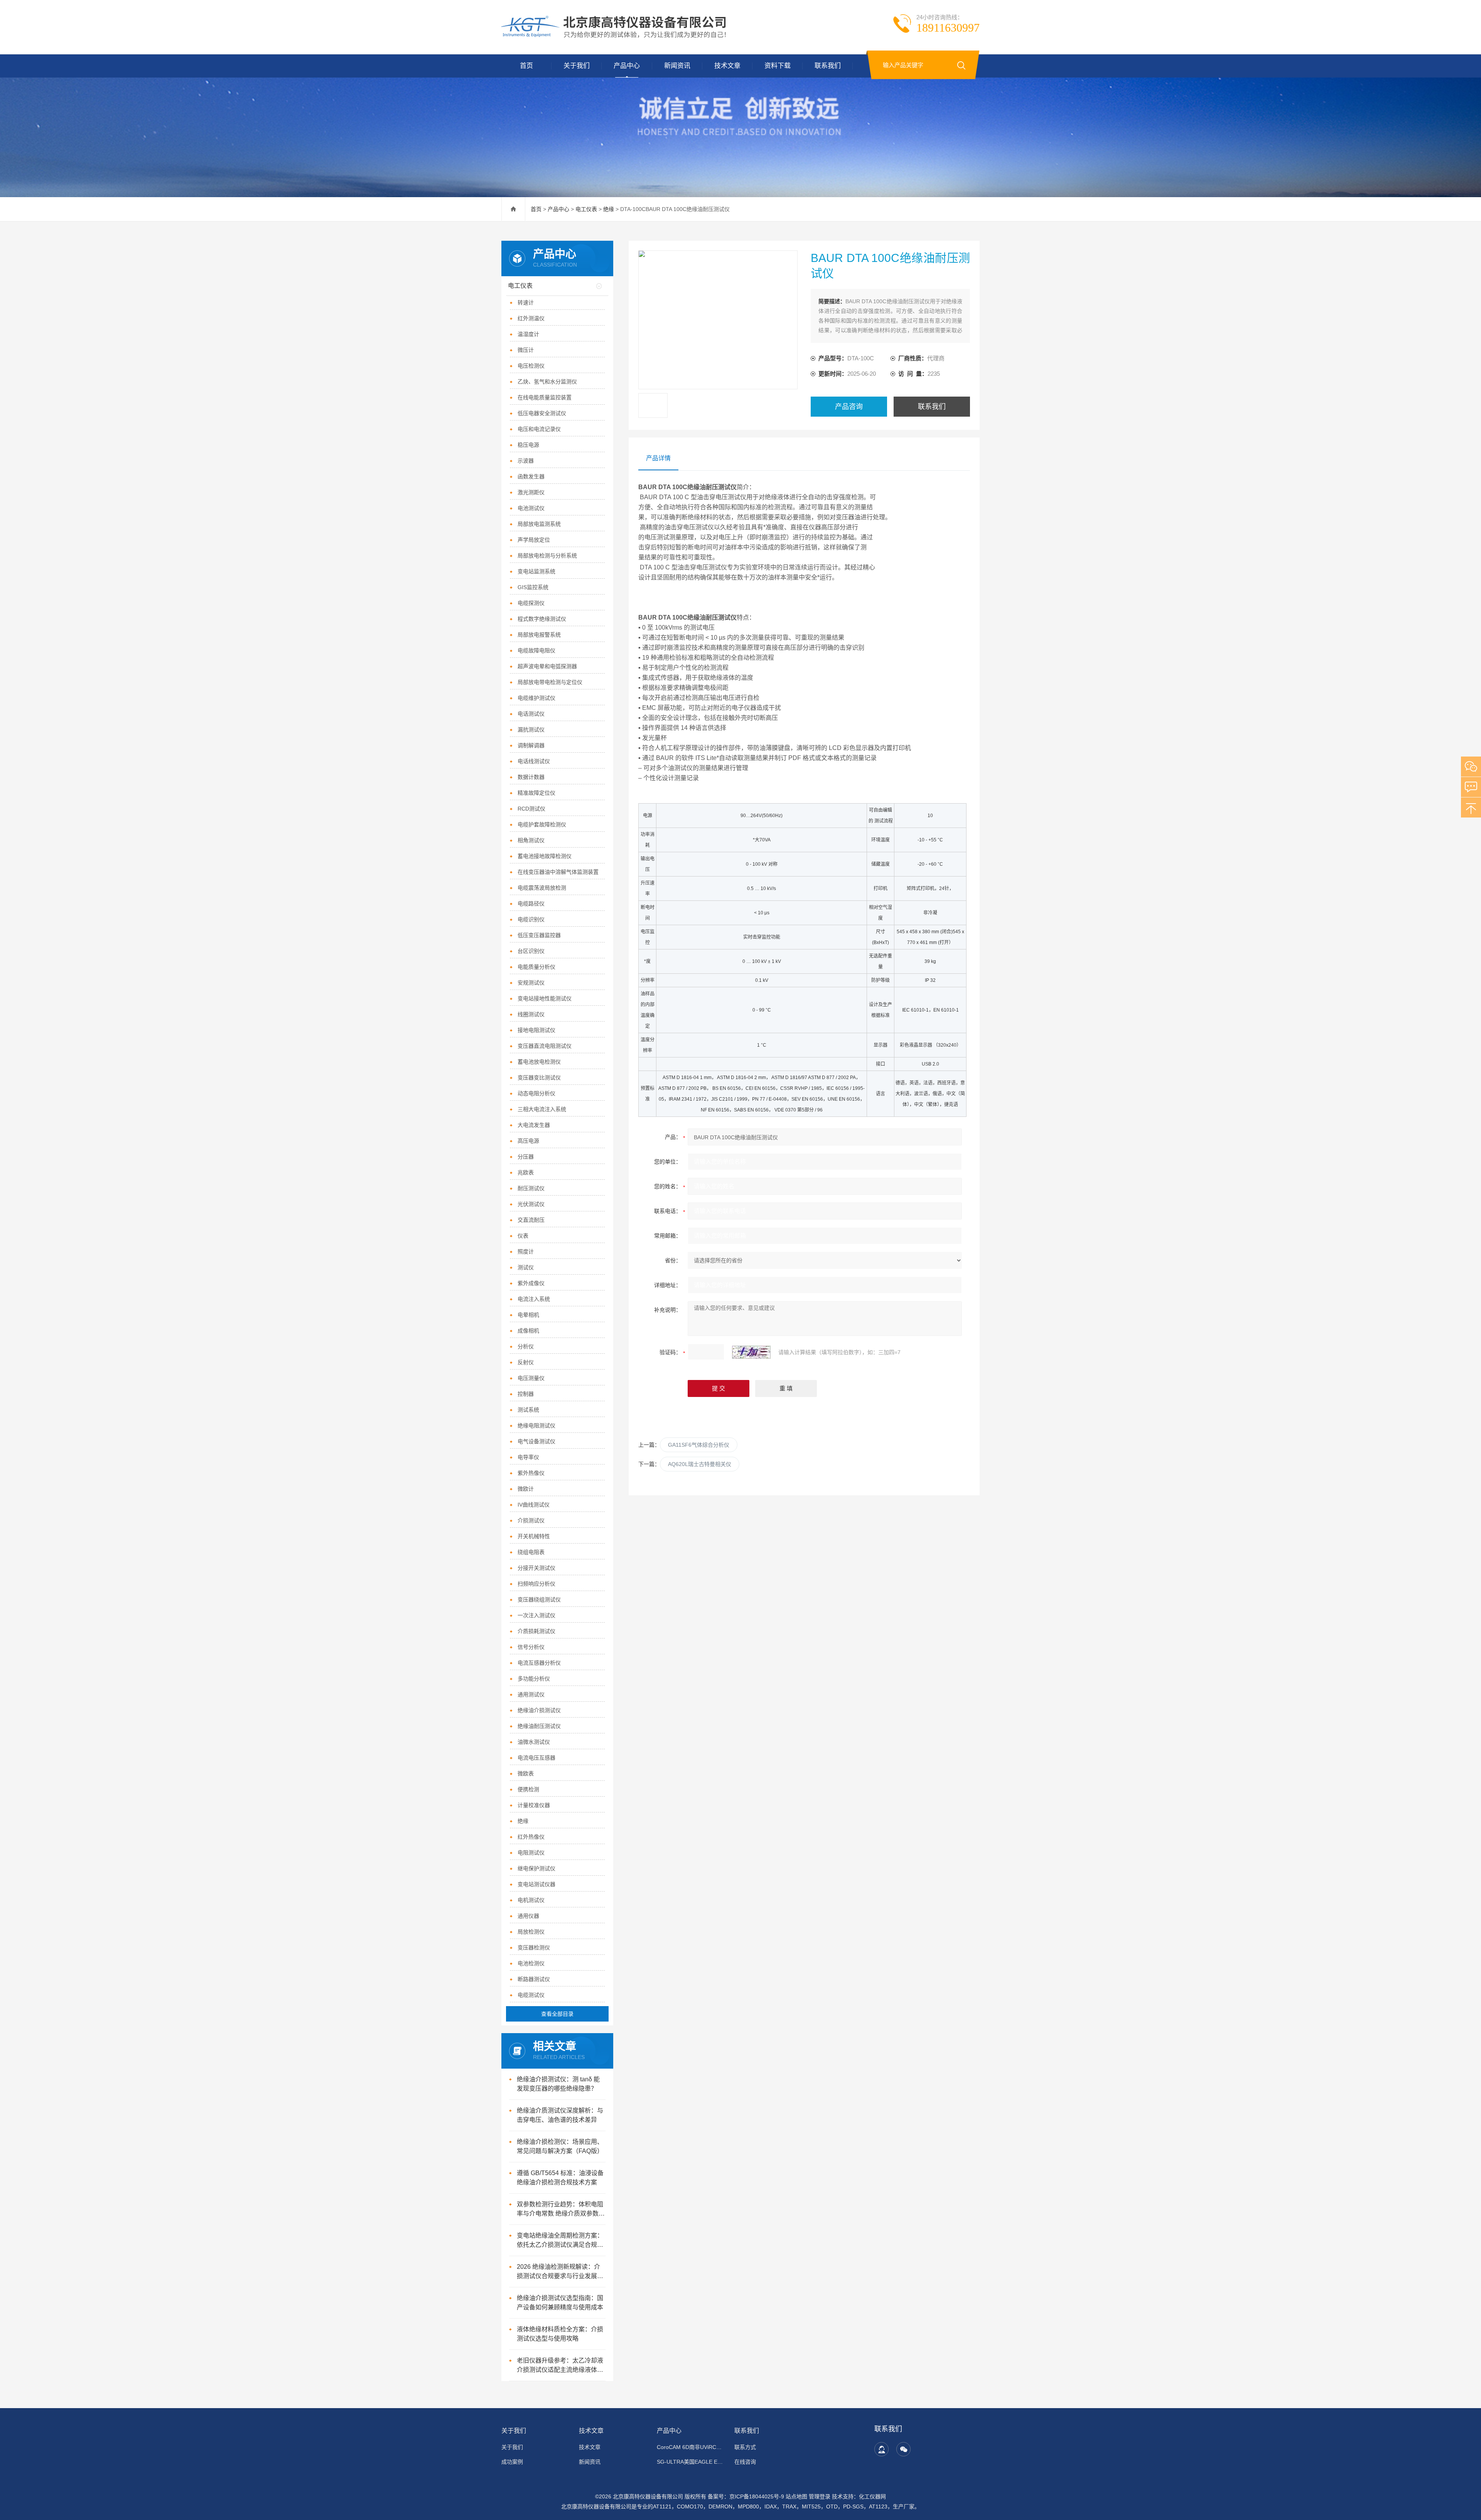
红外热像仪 (531, 1837)
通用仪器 (528, 1916)
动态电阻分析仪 (536, 1093)
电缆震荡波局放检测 (542, 888)
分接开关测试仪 (536, 1568)
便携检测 (528, 1789)
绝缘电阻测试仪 (536, 1426)
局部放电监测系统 (539, 524)
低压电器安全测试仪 (542, 413)
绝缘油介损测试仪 (539, 1710)
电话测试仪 (531, 714)
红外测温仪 (531, 318)
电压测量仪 (531, 1378)
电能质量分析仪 (536, 967)
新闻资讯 (677, 66)
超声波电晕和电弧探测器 (547, 666)
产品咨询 (849, 407)
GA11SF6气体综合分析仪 (699, 1445)
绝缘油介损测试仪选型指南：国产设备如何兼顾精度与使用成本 (560, 2303)
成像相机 (528, 1331)
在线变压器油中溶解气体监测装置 (558, 872)
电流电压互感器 (536, 1758)
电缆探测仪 (531, 603)
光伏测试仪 (531, 1204)
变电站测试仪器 (536, 1884)
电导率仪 (528, 1457)
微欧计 (526, 1489)
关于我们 (577, 66)
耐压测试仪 (531, 1188)
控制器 (526, 1394)
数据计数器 (531, 777)
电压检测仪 (531, 366)
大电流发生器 (534, 1125)
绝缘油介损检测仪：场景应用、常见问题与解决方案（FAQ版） (560, 2146)
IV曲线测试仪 (534, 1505)
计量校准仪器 (534, 1805)
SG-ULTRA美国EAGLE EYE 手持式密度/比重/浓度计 (691, 2462)
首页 (526, 66)
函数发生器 (531, 476)
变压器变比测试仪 (539, 1078)
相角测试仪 (531, 840)
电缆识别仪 (531, 919)
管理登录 (820, 2496)
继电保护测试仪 (536, 1868)
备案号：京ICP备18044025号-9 (746, 2496)
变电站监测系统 (536, 571)
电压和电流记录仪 (539, 429)
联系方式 (745, 2447)
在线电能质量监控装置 (545, 397)
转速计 (526, 302)
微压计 (526, 350)
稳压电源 (528, 445)
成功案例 (512, 2462)
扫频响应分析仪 (536, 1584)
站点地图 (796, 2496)
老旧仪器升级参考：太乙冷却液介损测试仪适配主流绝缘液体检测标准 (560, 2366)
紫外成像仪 (531, 1283)
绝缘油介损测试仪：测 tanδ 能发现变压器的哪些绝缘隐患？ (558, 2084)
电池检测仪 (531, 1963)
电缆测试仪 (531, 1995)
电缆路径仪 (531, 904)
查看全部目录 (557, 2014)
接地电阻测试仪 (536, 1030)
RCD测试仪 (531, 809)
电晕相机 (528, 1315)
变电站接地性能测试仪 (545, 998)
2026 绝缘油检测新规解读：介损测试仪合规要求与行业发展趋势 (560, 2272)
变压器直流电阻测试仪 (545, 1046)
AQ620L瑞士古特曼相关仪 (700, 1464)
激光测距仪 (531, 492)
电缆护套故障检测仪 (542, 824)
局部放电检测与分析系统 (547, 556)
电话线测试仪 (534, 761)
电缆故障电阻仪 (536, 650)
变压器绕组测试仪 (539, 1599)
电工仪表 (586, 209)
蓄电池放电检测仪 (539, 1062)
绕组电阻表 (531, 1552)
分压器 (526, 1157)
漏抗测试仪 (531, 730)
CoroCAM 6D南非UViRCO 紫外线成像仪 (691, 2447)
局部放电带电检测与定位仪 (550, 682)
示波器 (526, 461)
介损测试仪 (531, 1520)
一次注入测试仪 (536, 1615)
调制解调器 (531, 745)
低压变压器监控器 (539, 935)
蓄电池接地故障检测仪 (545, 856)
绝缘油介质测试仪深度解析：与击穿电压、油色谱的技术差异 (560, 2115)
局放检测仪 (531, 1932)
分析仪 (526, 1346)
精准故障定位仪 (536, 793)
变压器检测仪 (534, 1947)
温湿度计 (528, 334)
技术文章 (727, 66)
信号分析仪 (531, 1647)
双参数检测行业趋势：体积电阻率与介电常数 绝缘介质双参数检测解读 (561, 2210)
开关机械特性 (534, 1536)
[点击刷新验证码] (751, 1352)
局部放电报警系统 (539, 635)
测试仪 (526, 1267)
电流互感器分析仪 (539, 1663)
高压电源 (528, 1141)
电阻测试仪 (531, 1853)
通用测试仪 (531, 1694)
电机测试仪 (531, 1900)
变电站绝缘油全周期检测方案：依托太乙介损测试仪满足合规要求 (560, 2241)
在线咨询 (745, 2462)
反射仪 (526, 1362)
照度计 (526, 1252)
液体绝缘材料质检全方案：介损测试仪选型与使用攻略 (560, 2334)
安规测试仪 (531, 983)
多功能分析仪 (534, 1679)
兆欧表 (526, 1172)
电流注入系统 (534, 1299)
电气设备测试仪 (536, 1441)
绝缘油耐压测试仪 (539, 1726)
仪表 (523, 1236)
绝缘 (609, 209)
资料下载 (778, 66)
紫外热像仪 (531, 1473)
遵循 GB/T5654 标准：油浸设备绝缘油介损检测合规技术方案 (560, 2178)
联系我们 (828, 66)
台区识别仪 (531, 951)
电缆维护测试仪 (536, 698)
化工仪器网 (872, 2496)
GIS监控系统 (533, 587)
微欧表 (526, 1773)
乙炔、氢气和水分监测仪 (547, 382)
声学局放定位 (534, 540)
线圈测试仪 (531, 1014)
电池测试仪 (531, 508)
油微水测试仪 (534, 1742)
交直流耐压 (531, 1220)
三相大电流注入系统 (542, 1109)
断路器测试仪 (534, 1979)
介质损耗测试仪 (536, 1631)
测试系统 (528, 1410)
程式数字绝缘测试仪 (542, 619)
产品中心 (627, 66)
